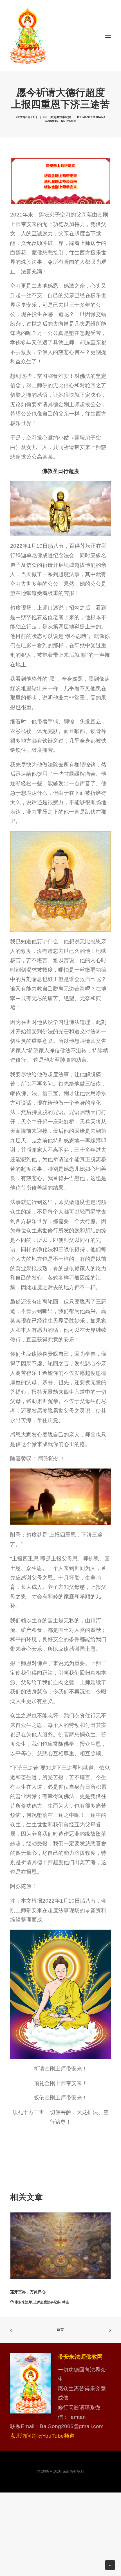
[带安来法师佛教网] (28, 36)
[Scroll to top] (110, 2565)
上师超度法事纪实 (59, 117)
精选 (66, 2302)
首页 (60, 2330)
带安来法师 (23, 2302)
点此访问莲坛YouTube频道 (42, 2436)
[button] (108, 36)
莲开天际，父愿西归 (28, 2292)
